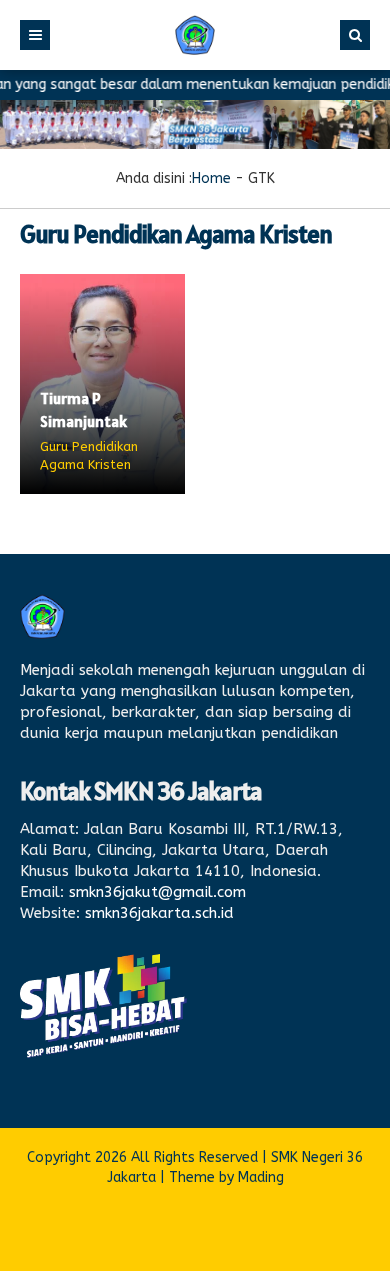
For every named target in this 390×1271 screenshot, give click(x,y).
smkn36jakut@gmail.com (157, 892)
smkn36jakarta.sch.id (159, 913)
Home (211, 178)
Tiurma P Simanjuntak (83, 409)
